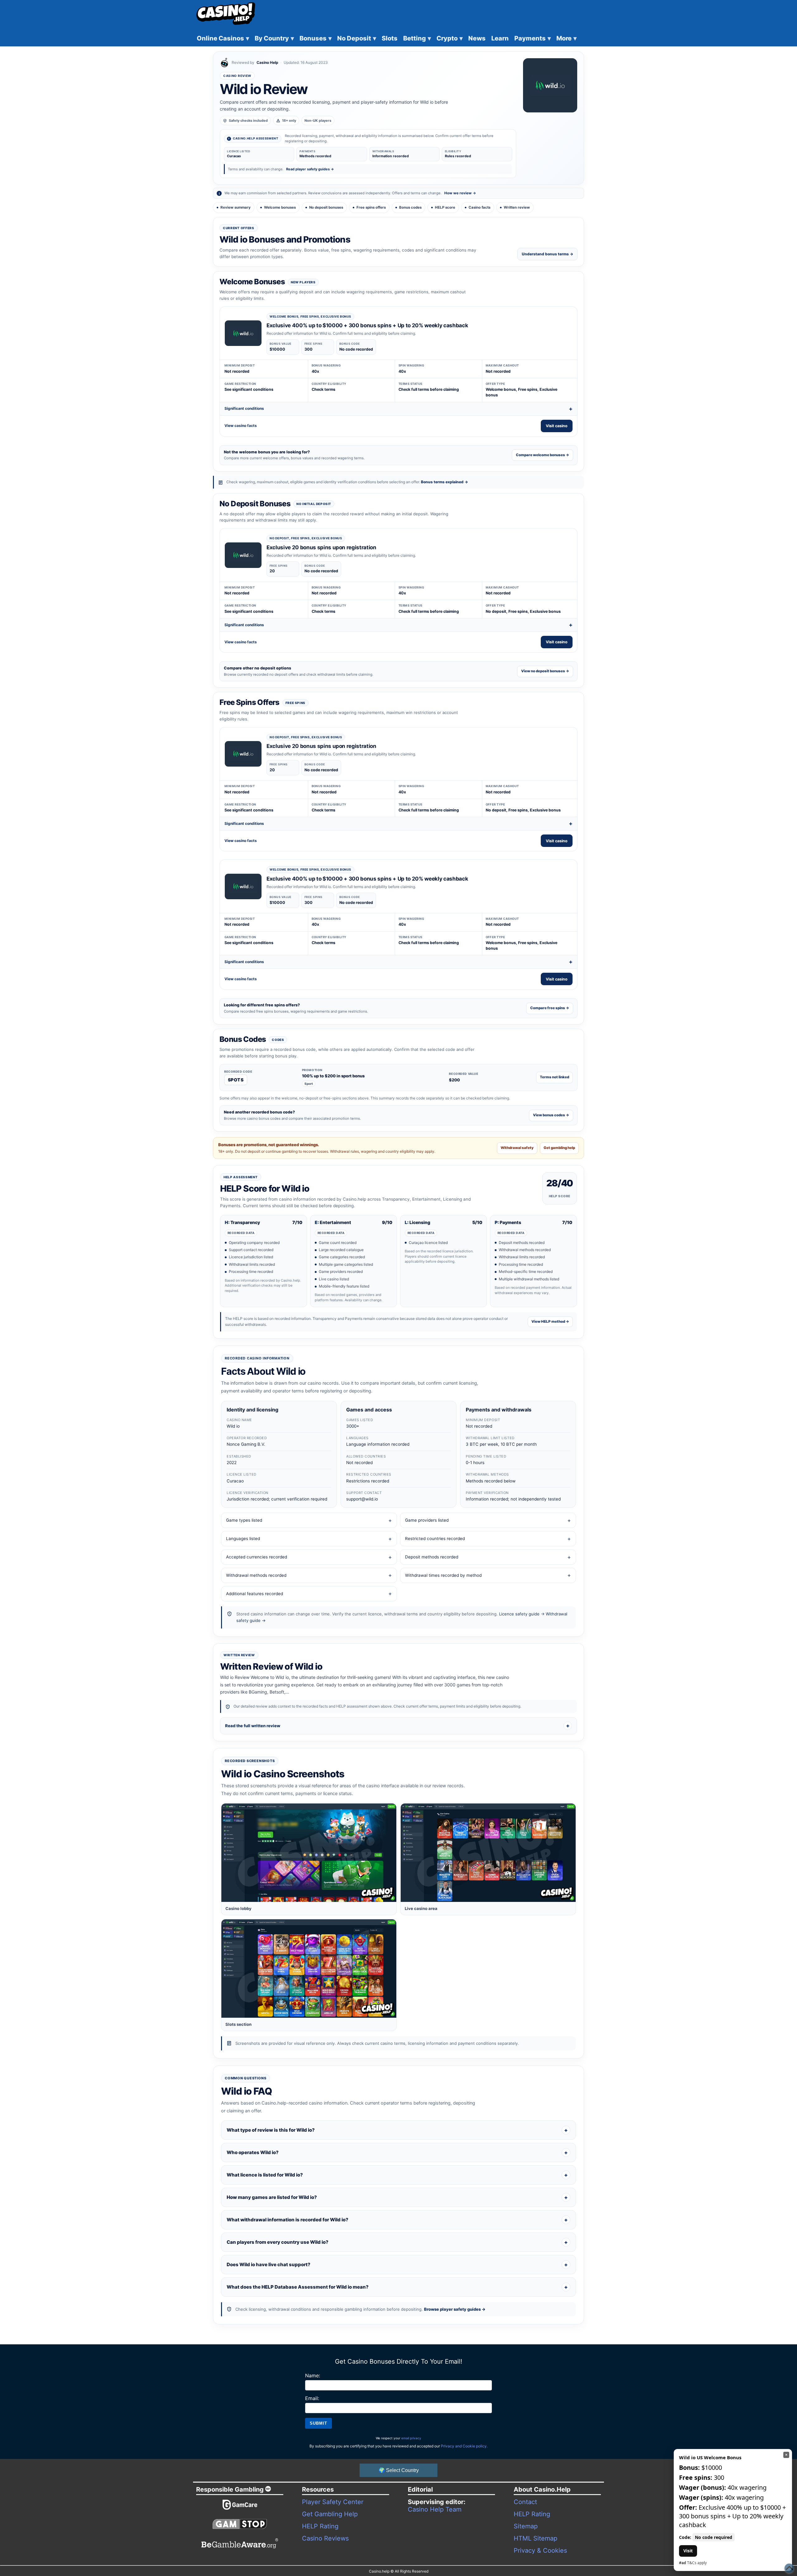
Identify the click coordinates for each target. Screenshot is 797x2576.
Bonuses (316, 38)
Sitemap (526, 2526)
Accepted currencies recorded (257, 1557)
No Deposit (357, 38)
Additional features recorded (255, 1594)
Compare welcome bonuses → (542, 455)
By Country (274, 38)
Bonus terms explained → (444, 482)
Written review (517, 207)
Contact (525, 2502)
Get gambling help (559, 1148)
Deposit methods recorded (432, 1557)
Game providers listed (427, 1520)
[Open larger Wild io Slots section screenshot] (309, 1969)
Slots (390, 38)
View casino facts (241, 425)
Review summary (236, 207)
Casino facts (479, 207)
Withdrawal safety (517, 1148)
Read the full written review (253, 1726)
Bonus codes (410, 207)
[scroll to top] (789, 2568)
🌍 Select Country (399, 2470)
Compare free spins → (550, 1008)
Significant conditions (244, 408)
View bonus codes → (551, 1115)
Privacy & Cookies (540, 2550)
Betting (417, 38)
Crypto (450, 38)
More (566, 38)
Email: (312, 2398)
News (477, 38)
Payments (533, 38)
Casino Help (267, 62)
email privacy (411, 2438)
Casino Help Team (435, 2509)
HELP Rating (320, 2526)
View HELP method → (550, 1321)
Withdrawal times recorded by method (443, 1575)
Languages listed (243, 1539)
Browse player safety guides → (455, 2309)
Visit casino (557, 426)
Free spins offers (371, 207)
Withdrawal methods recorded (256, 1575)
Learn (500, 38)
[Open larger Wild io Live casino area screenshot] (488, 1853)
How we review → (460, 193)
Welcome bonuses (280, 207)
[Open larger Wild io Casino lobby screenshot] (309, 1853)
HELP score (445, 207)
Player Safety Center (333, 2502)
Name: (313, 2375)
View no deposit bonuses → (545, 671)
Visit (688, 2551)
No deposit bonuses (326, 207)
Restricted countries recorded (435, 1539)
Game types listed (244, 1520)
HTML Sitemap (535, 2538)
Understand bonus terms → (547, 254)
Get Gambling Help (330, 2514)
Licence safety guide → (522, 1614)
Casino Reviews (325, 2538)
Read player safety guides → (310, 169)
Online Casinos (223, 38)
